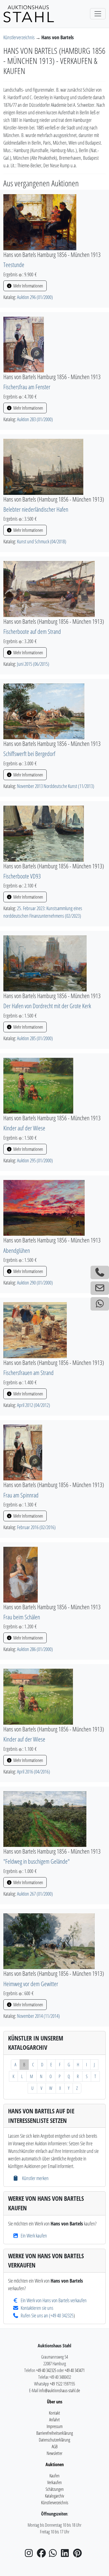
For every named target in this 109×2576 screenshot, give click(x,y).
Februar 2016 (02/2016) (36, 1527)
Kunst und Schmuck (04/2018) (42, 541)
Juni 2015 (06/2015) (33, 664)
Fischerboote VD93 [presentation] (22, 876)
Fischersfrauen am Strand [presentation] (29, 1373)
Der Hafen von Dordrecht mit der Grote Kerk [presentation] (47, 1006)
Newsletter (54, 2453)
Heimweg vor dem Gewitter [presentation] (31, 1984)
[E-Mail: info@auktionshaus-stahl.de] (100, 1288)
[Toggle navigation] (98, 14)
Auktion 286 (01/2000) (35, 1649)
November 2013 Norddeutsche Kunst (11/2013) (56, 786)
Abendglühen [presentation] (17, 1250)
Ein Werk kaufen (34, 2236)
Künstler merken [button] (35, 2178)
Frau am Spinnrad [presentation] (21, 1495)
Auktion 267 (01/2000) (35, 1894)
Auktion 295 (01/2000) (35, 1160)
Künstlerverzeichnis (19, 37)
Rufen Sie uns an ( (35, 2315)
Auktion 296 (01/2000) (35, 297)
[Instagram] (30, 2555)
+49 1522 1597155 (62, 2384)
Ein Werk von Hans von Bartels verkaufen (54, 2300)
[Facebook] (42, 2555)
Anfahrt (54, 2420)
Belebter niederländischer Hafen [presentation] (36, 509)
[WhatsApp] (54, 2555)
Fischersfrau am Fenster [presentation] (27, 387)
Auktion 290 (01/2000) (35, 1283)
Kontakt (54, 2413)
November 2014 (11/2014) (38, 2016)
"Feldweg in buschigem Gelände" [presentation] (36, 1861)
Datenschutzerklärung (54, 2440)
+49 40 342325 (62, 2315)
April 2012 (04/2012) (34, 1405)
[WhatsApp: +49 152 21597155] (100, 1304)
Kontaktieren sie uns (37, 2308)
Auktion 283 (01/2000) (35, 419)
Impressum (55, 2426)
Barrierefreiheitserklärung (55, 2433)
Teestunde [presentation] (14, 265)
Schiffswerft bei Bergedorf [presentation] (29, 754)
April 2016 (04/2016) (34, 1772)
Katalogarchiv (54, 2496)
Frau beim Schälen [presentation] (22, 1617)
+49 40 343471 (75, 2370)
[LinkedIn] (67, 2555)
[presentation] (40, 222)
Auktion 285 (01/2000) (35, 1038)
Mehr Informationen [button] (28, 286)
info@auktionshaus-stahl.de (60, 2390)
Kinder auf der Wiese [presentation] (24, 1128)
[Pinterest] (79, 2555)
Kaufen (54, 2476)
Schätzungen (55, 2489)
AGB (55, 2447)
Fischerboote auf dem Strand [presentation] (32, 631)
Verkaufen (54, 2482)
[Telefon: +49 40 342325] (100, 1272)
